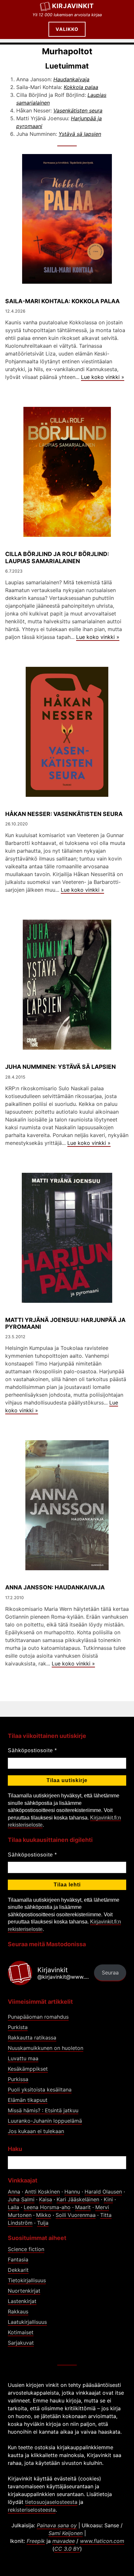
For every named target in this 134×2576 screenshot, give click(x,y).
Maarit (83, 2207)
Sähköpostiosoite (32, 1750)
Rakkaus (18, 2311)
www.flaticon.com (102, 2541)
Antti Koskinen (42, 2192)
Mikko (44, 2215)
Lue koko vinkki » (103, 377)
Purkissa (18, 2079)
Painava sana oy (57, 2525)
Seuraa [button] (110, 1973)
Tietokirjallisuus (27, 2280)
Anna (14, 2192)
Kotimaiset (21, 2332)
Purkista (18, 2027)
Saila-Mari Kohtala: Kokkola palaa (62, 301)
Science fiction (26, 2249)
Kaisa (46, 2199)
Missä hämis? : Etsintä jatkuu (43, 2110)
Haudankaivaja (71, 79)
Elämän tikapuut (28, 2100)
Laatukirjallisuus (27, 2322)
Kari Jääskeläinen (78, 2199)
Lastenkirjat (22, 2301)
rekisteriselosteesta (32, 2510)
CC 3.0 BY (67, 2549)
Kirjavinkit (73, 6)
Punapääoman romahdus (38, 2017)
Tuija (43, 2223)
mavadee (64, 2541)
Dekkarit (18, 2270)
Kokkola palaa (81, 87)
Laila (13, 2207)
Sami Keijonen (66, 2533)
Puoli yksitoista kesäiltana (40, 2090)
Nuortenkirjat (24, 2291)
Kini (108, 2199)
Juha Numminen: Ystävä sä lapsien (60, 1067)
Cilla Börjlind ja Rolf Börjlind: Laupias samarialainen (57, 557)
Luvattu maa (23, 2058)
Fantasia (18, 2259)
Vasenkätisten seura (78, 110)
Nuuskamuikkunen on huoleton (46, 2048)
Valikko (67, 29)
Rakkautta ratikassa (32, 2038)
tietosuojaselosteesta (51, 2502)
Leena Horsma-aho (47, 2207)
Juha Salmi (21, 2199)
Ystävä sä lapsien (80, 134)
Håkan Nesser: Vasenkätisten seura (64, 814)
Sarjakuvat (21, 2343)
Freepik (36, 2541)
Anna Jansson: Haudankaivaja (55, 1587)
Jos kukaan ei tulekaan (36, 2131)
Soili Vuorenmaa (76, 2215)
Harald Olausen (103, 2192)
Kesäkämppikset (28, 2069)
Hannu (72, 2192)
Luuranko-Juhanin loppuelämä (45, 2121)
